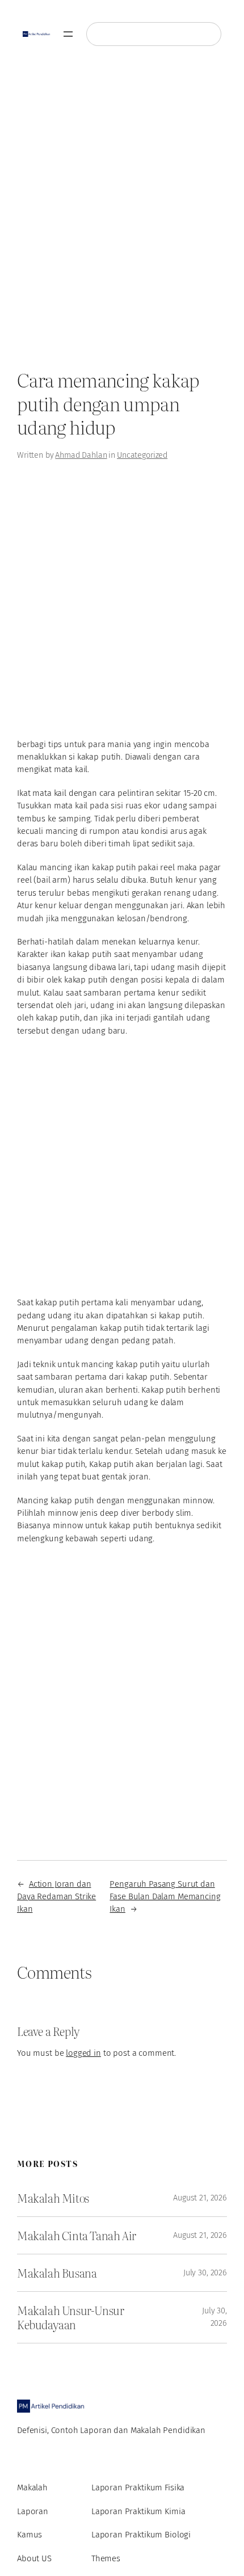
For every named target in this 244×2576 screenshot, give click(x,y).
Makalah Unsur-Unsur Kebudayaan (70, 2317)
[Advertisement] (122, 212)
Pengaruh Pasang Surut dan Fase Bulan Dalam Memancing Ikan (165, 1897)
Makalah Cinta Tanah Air (77, 2235)
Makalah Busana (57, 2273)
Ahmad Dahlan (81, 455)
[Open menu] (68, 34)
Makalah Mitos (53, 2198)
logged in (83, 2053)
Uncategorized (142, 455)
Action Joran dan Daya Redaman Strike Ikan (56, 1897)
